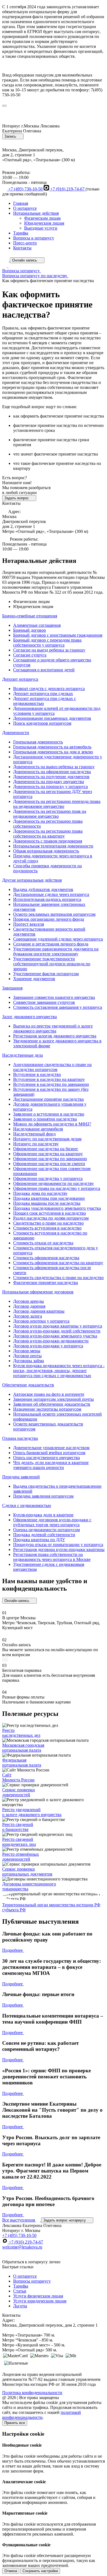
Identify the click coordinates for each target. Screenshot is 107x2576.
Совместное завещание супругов (44, 1002)
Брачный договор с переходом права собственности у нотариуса (47, 643)
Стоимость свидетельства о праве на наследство (58, 1278)
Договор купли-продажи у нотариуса (48, 1346)
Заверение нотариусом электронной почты (54, 1399)
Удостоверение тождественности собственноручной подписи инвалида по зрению (52, 964)
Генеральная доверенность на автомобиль (52, 747)
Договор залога (28, 1316)
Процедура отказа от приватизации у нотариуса (58, 1545)
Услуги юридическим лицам (40, 2301)
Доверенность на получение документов (51, 777)
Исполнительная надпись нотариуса (47, 899)
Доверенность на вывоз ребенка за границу (54, 767)
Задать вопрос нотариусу (65, 2220)
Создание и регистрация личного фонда (51, 944)
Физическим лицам (42, 218)
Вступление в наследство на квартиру (49, 1079)
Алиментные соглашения (37, 625)
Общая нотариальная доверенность (46, 851)
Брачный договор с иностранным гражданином (58, 635)
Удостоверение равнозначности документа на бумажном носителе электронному (56, 951)
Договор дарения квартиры (39, 1311)
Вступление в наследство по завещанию (51, 1084)
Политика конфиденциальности (32, 2393)
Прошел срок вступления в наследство (50, 1213)
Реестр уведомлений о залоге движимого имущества (32, 1812)
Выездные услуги (41, 228)
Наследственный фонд (34, 1134)
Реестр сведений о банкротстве (18, 1827)
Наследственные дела (22, 1055)
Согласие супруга (30, 655)
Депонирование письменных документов (52, 718)
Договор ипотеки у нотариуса (41, 1321)
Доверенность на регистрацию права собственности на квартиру (48, 834)
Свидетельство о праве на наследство (48, 1223)
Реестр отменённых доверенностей (21, 1857)
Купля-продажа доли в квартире (43, 1515)
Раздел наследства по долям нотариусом (51, 1218)
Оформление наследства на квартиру (48, 1154)
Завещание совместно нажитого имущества (54, 997)
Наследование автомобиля (38, 1129)
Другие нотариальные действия (32, 880)
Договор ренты (27, 1356)
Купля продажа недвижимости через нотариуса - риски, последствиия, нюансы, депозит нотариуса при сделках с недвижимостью (59, 1371)
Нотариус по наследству (36, 1144)
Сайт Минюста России (18, 1777)
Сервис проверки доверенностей (19, 1792)
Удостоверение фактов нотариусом (46, 974)
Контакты (22, 248)
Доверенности (16, 733)
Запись (11, 136)
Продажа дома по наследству (40, 1193)
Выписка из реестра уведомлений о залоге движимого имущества (53, 1028)
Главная (21, 203)
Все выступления (19, 2220)
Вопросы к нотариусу (34, 238)
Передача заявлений (21, 1477)
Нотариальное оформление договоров (38, 1292)
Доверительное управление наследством (51, 1448)
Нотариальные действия (36, 213)
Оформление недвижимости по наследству (54, 1183)
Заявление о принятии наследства (45, 1119)
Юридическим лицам (44, 223)
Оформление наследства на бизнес (46, 1149)
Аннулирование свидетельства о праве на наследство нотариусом (52, 1067)
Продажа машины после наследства (47, 1203)
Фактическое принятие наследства (46, 1282)
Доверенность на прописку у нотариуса (50, 787)
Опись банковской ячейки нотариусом (49, 1453)
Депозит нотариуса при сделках (43, 693)
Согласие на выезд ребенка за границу (49, 650)
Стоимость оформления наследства (46, 1258)
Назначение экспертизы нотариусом (47, 1409)
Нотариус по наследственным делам (47, 1139)
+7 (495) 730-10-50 (25, 189)
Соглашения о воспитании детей (44, 670)
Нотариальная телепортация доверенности (53, 846)
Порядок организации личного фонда (49, 919)
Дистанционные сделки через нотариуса (51, 894)
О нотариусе (25, 208)
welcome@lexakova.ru (22, 2247)
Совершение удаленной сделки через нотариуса (58, 939)
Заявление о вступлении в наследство (49, 1114)
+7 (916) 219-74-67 (67, 189)
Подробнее (13, 1950)
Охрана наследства (20, 1438)
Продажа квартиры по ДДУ (39, 1540)
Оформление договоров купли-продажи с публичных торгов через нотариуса (52, 1522)
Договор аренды (29, 1301)
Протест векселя (29, 924)
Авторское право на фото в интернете (49, 1394)
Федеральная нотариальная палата (22, 1763)
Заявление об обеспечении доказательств (52, 1404)
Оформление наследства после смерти (49, 1164)
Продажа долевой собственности (44, 1535)
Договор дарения (29, 1306)
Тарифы (21, 233)
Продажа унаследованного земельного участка (57, 1208)
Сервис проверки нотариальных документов (27, 1872)
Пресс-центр (25, 243)
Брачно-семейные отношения (30, 616)
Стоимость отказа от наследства (43, 1243)
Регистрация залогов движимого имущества (55, 1036)
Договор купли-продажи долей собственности (57, 1331)
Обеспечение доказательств (28, 1385)
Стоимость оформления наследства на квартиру (58, 1263)
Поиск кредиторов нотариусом (42, 723)
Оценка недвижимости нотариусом (47, 1530)
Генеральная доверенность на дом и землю (53, 752)
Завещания (12, 988)
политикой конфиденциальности (42, 2415)
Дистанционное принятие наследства (48, 1099)
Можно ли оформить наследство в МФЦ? (52, 1124)
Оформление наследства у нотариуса (48, 1178)
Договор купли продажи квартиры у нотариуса (58, 1326)
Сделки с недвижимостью (27, 1505)
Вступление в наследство (37, 1074)
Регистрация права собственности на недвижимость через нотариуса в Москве (52, 1557)
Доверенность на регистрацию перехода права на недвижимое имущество (57, 804)
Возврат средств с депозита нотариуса (49, 689)
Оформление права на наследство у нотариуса (57, 1188)
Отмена (11, 2571)
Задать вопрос (17, 498)
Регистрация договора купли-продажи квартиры (59, 1549)
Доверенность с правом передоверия (48, 841)
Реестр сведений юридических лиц (19, 1842)
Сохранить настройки (40, 2571)
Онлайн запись (25, 260)
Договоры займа (29, 1361)
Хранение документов (34, 979)
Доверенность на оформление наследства (52, 772)
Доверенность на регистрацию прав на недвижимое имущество (50, 814)
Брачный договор (29, 630)
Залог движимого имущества (29, 1017)
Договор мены (27, 1351)
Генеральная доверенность (38, 742)
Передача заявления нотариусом (43, 1496)
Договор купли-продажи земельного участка (55, 1336)
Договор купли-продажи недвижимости (51, 1341)
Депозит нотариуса (20, 679)
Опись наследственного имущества (47, 1458)
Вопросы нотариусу (32, 2281)
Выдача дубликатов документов (43, 889)
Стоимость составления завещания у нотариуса (58, 1007)
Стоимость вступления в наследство (47, 1228)
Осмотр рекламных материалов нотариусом (54, 914)
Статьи (20, 2291)
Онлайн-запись (17, 1601)
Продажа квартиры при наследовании (49, 1198)
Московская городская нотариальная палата (23, 1748)
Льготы (20, 2306)
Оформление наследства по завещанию (50, 1159)
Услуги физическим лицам (38, 2296)
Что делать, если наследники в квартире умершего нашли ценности (51, 1465)
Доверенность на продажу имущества (49, 782)
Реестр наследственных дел (21, 1733)
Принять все (15, 2423)
